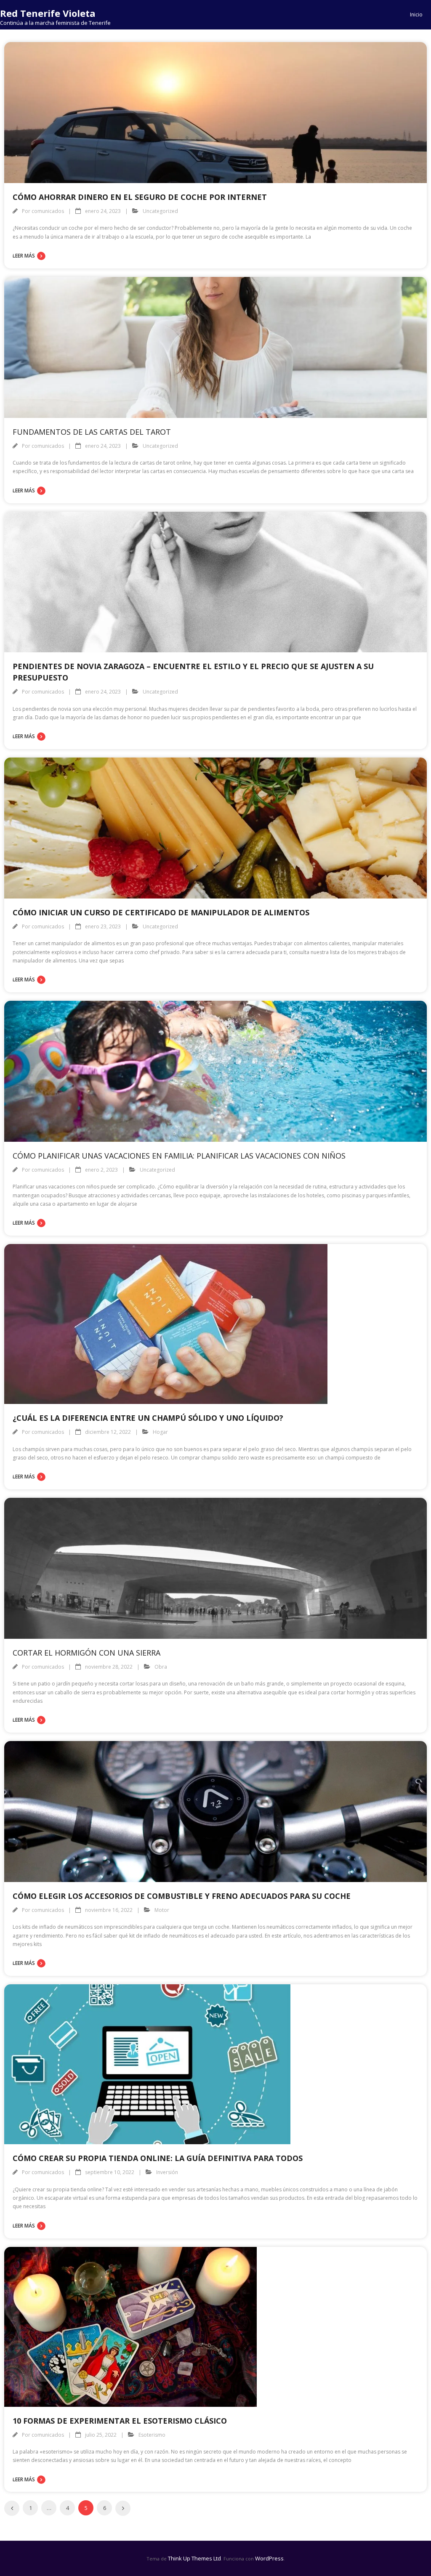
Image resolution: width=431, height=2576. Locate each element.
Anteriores (12, 2508)
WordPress (269, 2558)
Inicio (416, 15)
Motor (162, 1910)
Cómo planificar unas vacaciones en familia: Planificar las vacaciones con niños (179, 1156)
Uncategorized (160, 211)
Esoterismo (152, 2435)
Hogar (160, 1432)
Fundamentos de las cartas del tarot (92, 432)
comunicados (48, 211)
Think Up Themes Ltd (194, 2558)
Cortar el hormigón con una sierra (86, 1653)
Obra (161, 1667)
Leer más (24, 256)
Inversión (167, 2172)
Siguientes (123, 2508)
